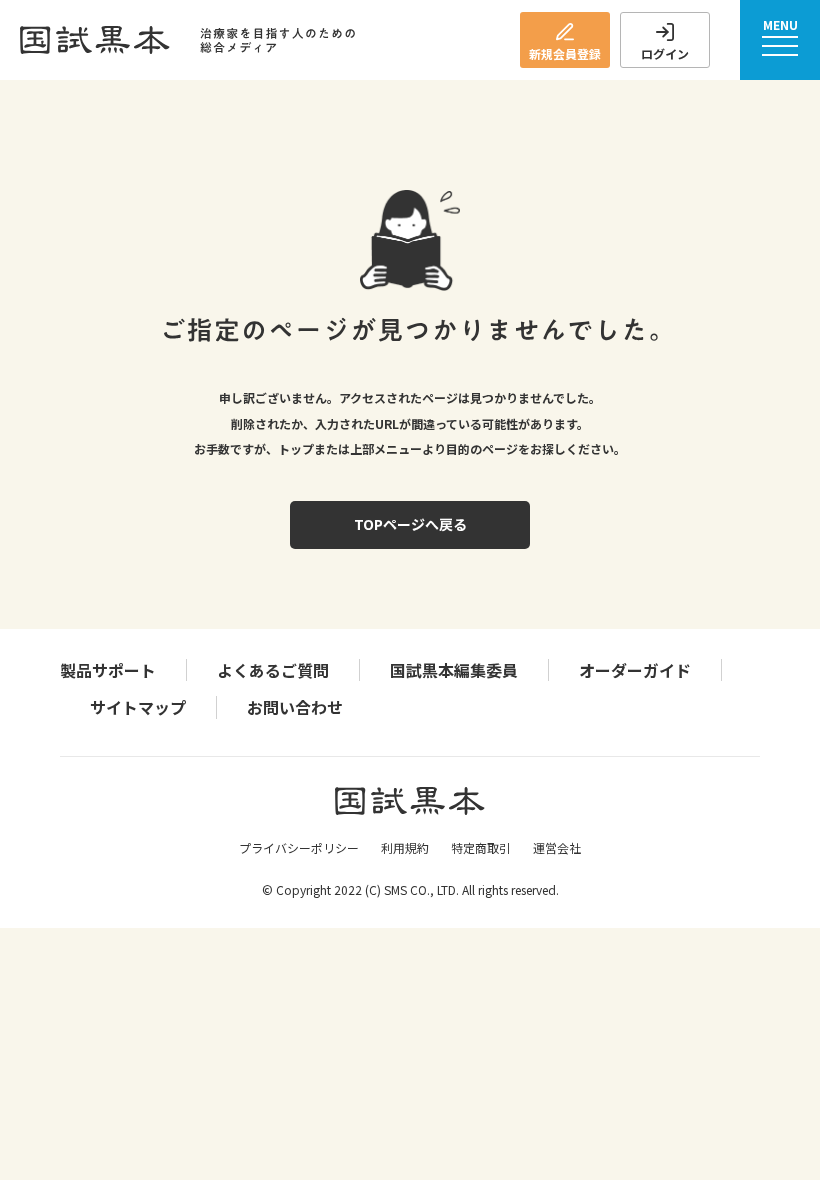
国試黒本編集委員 (454, 670)
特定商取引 (481, 847)
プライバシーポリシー (299, 847)
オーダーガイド (635, 670)
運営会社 (557, 847)
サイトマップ (138, 707)
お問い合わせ (295, 707)
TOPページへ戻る (410, 524)
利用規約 (405, 847)
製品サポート (108, 670)
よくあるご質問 (273, 670)
